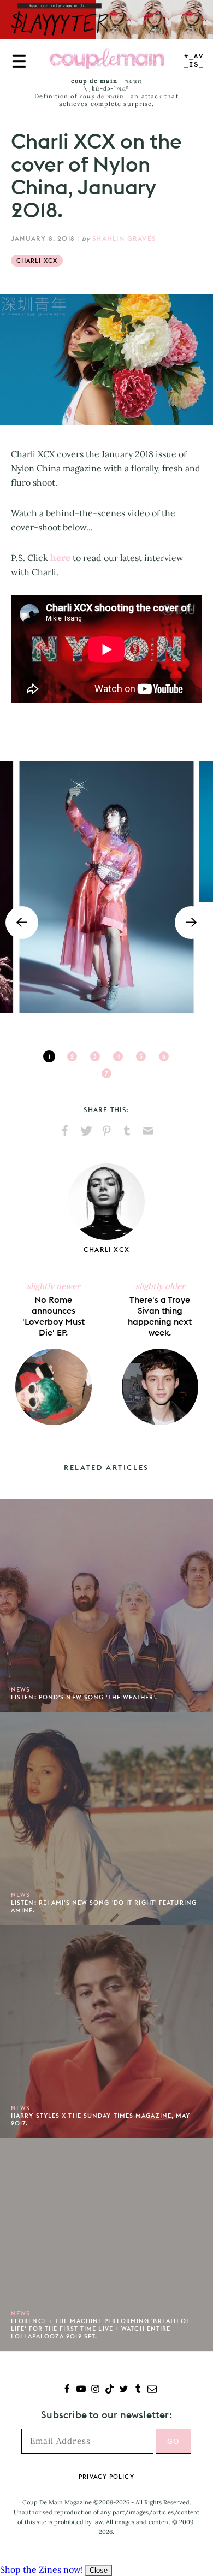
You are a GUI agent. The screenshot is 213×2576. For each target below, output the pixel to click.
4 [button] (118, 1056)
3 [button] (95, 1056)
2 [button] (72, 1056)
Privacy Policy (106, 2477)
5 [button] (141, 1056)
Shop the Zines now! (42, 2569)
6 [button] (164, 1056)
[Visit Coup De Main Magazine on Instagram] (95, 2390)
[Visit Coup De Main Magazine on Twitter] (124, 2390)
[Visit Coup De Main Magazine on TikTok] (110, 2390)
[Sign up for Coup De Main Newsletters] (152, 2390)
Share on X (86, 1131)
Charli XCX (37, 261)
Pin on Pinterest (106, 1131)
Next (191, 923)
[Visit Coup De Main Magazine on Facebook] (67, 2390)
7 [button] (106, 1073)
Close (99, 2570)
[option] (106, 887)
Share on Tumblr (127, 1131)
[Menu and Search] (19, 61)
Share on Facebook (65, 1131)
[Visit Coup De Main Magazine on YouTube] (81, 2390)
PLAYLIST (194, 61)
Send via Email (148, 1131)
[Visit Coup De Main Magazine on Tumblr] (138, 2390)
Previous (22, 923)
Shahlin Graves (124, 238)
